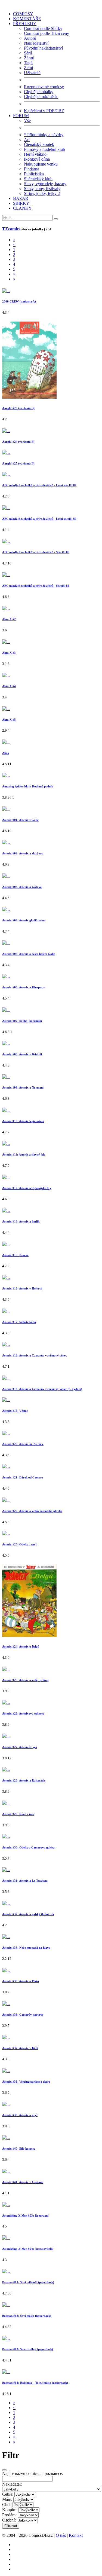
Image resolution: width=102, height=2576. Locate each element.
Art (27, 140)
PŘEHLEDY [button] (25, 24)
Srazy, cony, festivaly (42, 189)
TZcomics (11, 229)
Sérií (28, 53)
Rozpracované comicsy (44, 87)
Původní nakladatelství (43, 48)
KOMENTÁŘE (27, 19)
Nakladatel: (12, 2484)
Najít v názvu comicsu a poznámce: (33, 2473)
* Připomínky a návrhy (44, 135)
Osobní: (9, 2520)
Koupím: (10, 2510)
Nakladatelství (36, 43)
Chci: (7, 2505)
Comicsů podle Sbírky (43, 28)
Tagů (28, 63)
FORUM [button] (21, 116)
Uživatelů (32, 73)
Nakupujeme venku (41, 164)
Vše (27, 120)
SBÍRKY (21, 203)
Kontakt (76, 2535)
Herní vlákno (35, 154)
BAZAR (21, 198)
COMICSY (23, 14)
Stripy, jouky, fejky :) (42, 193)
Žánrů (29, 58)
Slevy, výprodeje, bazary (45, 184)
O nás (61, 2535)
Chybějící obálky (39, 92)
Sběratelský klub (38, 179)
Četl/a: (8, 2494)
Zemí (28, 68)
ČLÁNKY (22, 208)
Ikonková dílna (37, 159)
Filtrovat (11, 2526)
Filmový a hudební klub (44, 149)
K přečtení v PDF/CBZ (44, 111)
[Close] (4, 2470)
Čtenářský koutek (39, 144)
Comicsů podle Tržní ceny (47, 33)
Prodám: (9, 2515)
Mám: (7, 2499)
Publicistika (34, 174)
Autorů (30, 38)
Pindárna (32, 169)
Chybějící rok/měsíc (41, 97)
